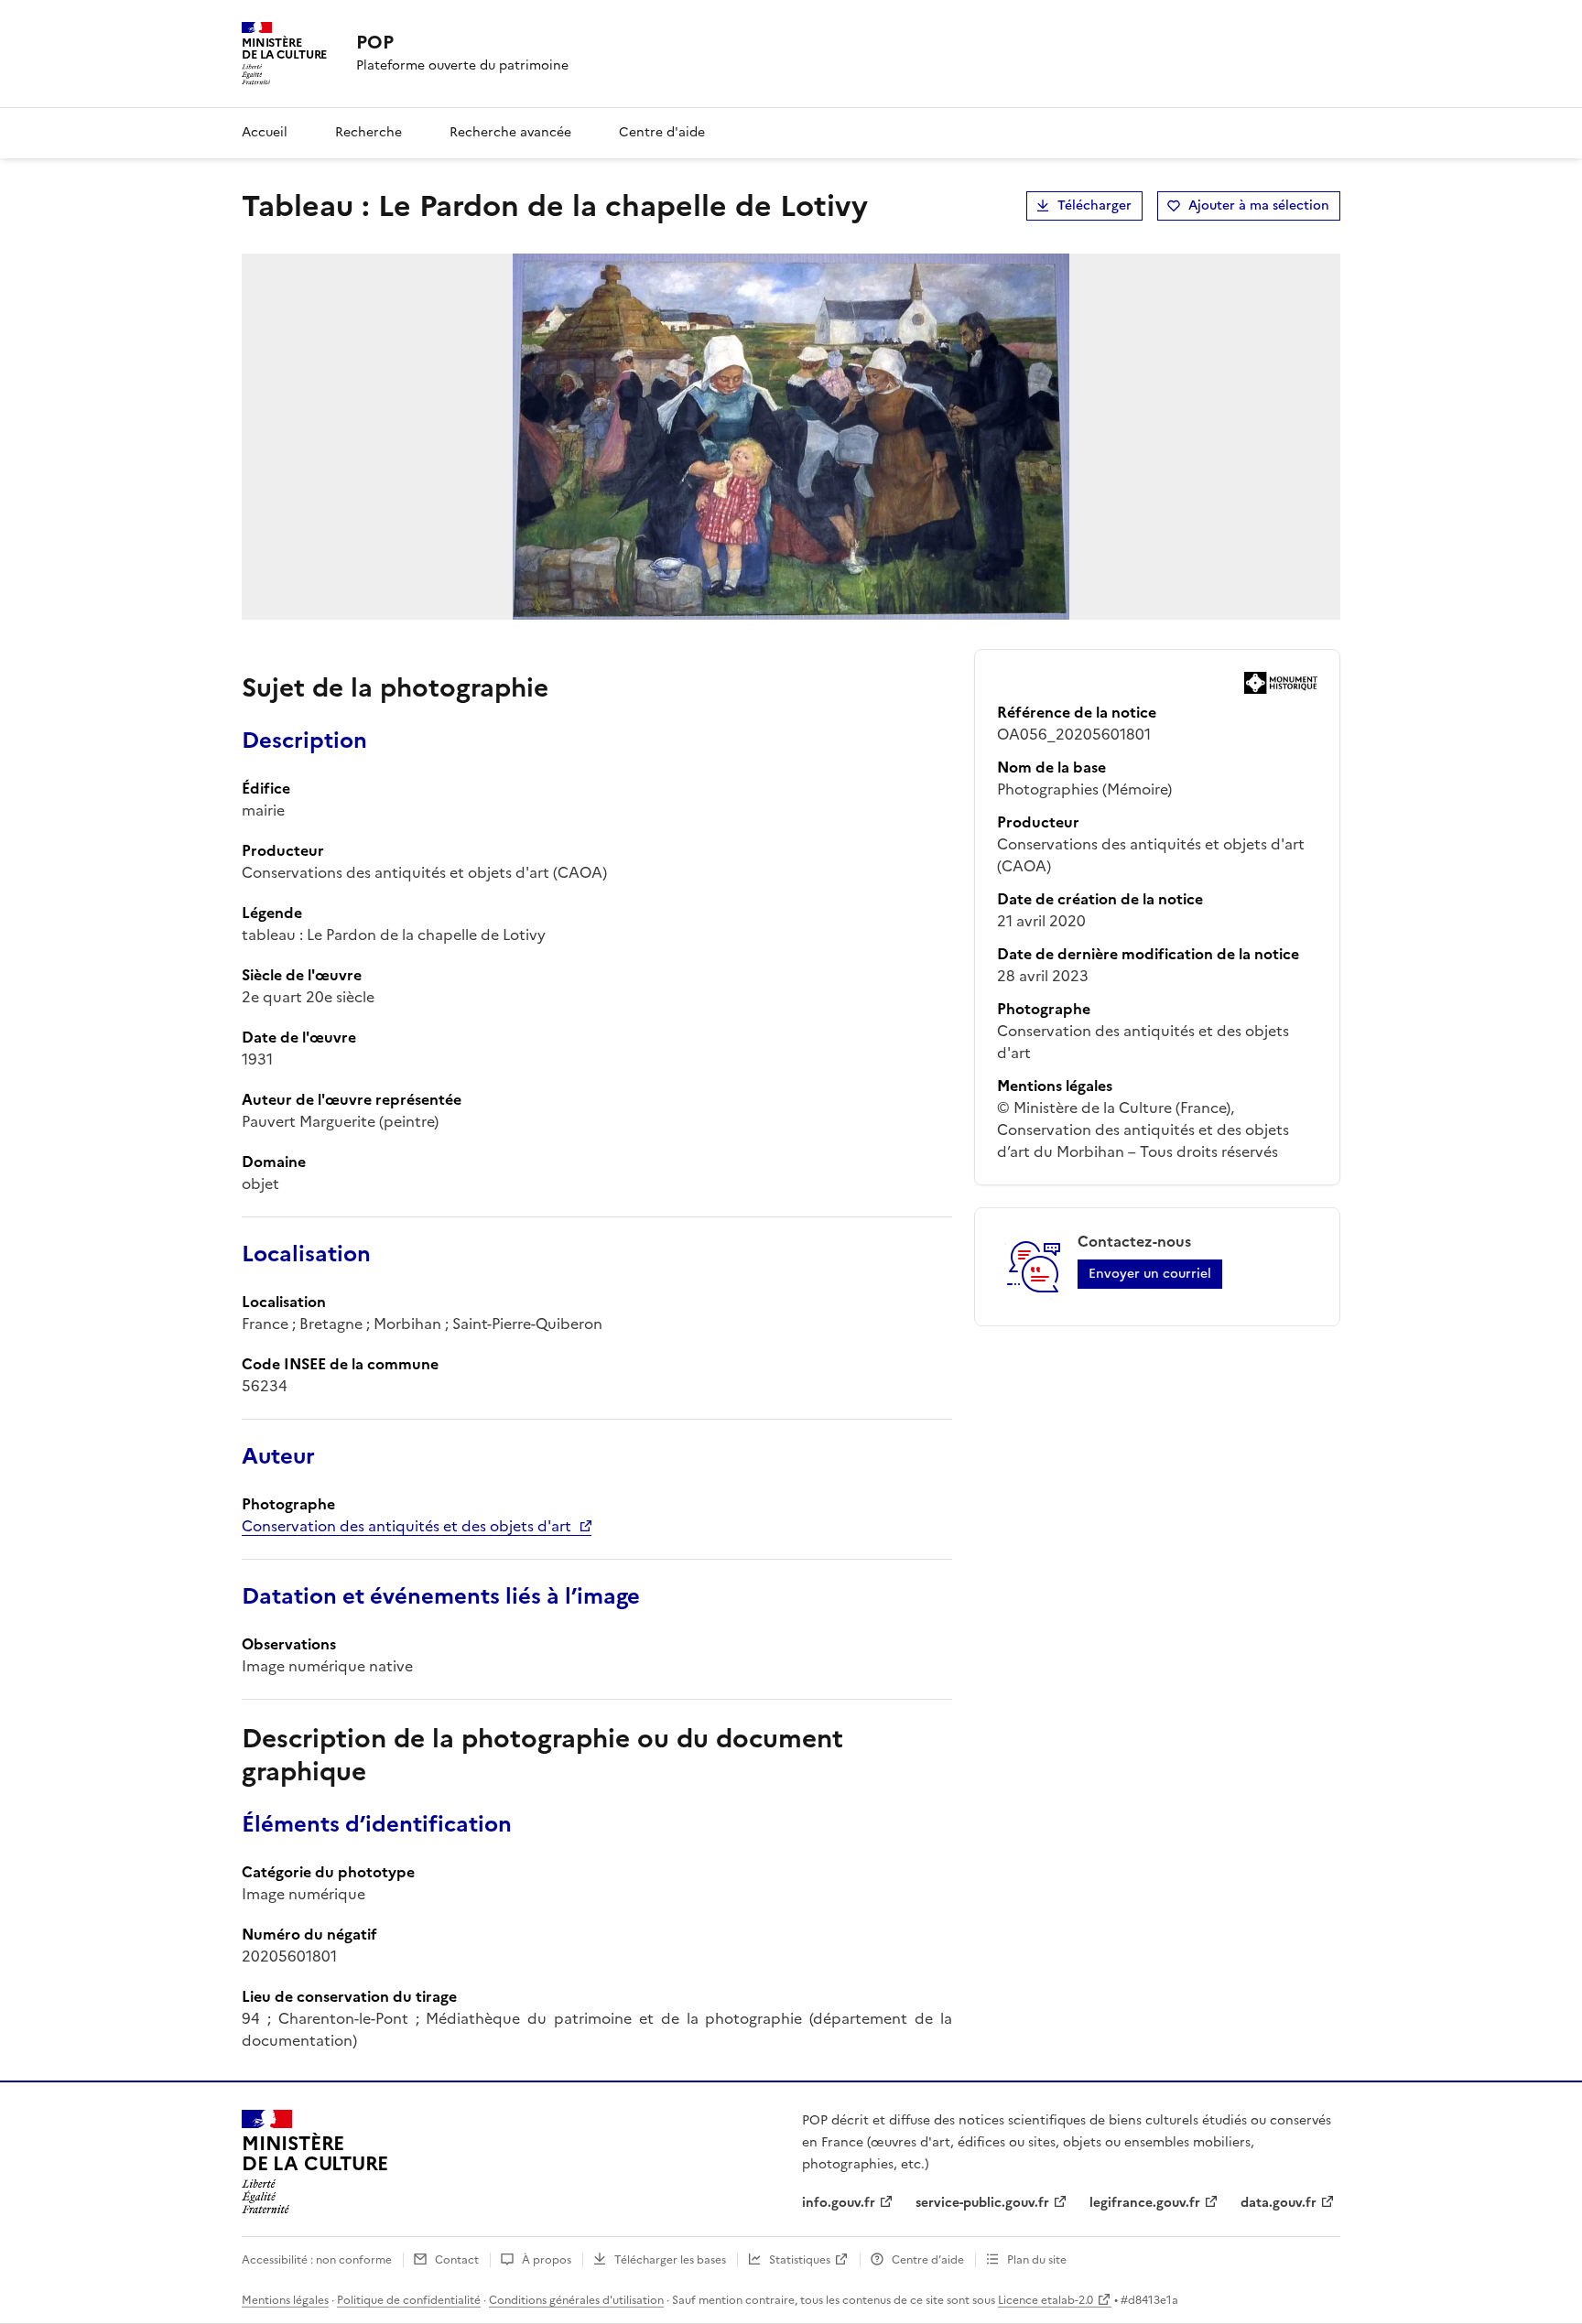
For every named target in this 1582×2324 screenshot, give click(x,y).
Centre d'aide (662, 132)
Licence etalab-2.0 (1046, 2300)
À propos (547, 2260)
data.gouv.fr (1279, 2203)
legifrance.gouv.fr (1145, 2203)
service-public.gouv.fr (982, 2203)
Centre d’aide (928, 2260)
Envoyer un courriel (1150, 1274)
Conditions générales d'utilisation (576, 2300)
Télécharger (1094, 205)
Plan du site (1037, 2260)
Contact (457, 2260)
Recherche (368, 132)
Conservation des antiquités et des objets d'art (406, 1526)
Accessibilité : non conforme (317, 2260)
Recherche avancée (510, 132)
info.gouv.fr (839, 2203)
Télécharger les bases (670, 2260)
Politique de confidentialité (409, 2300)
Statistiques (800, 2260)
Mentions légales (285, 2300)
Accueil (265, 132)
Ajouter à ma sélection (1259, 205)
